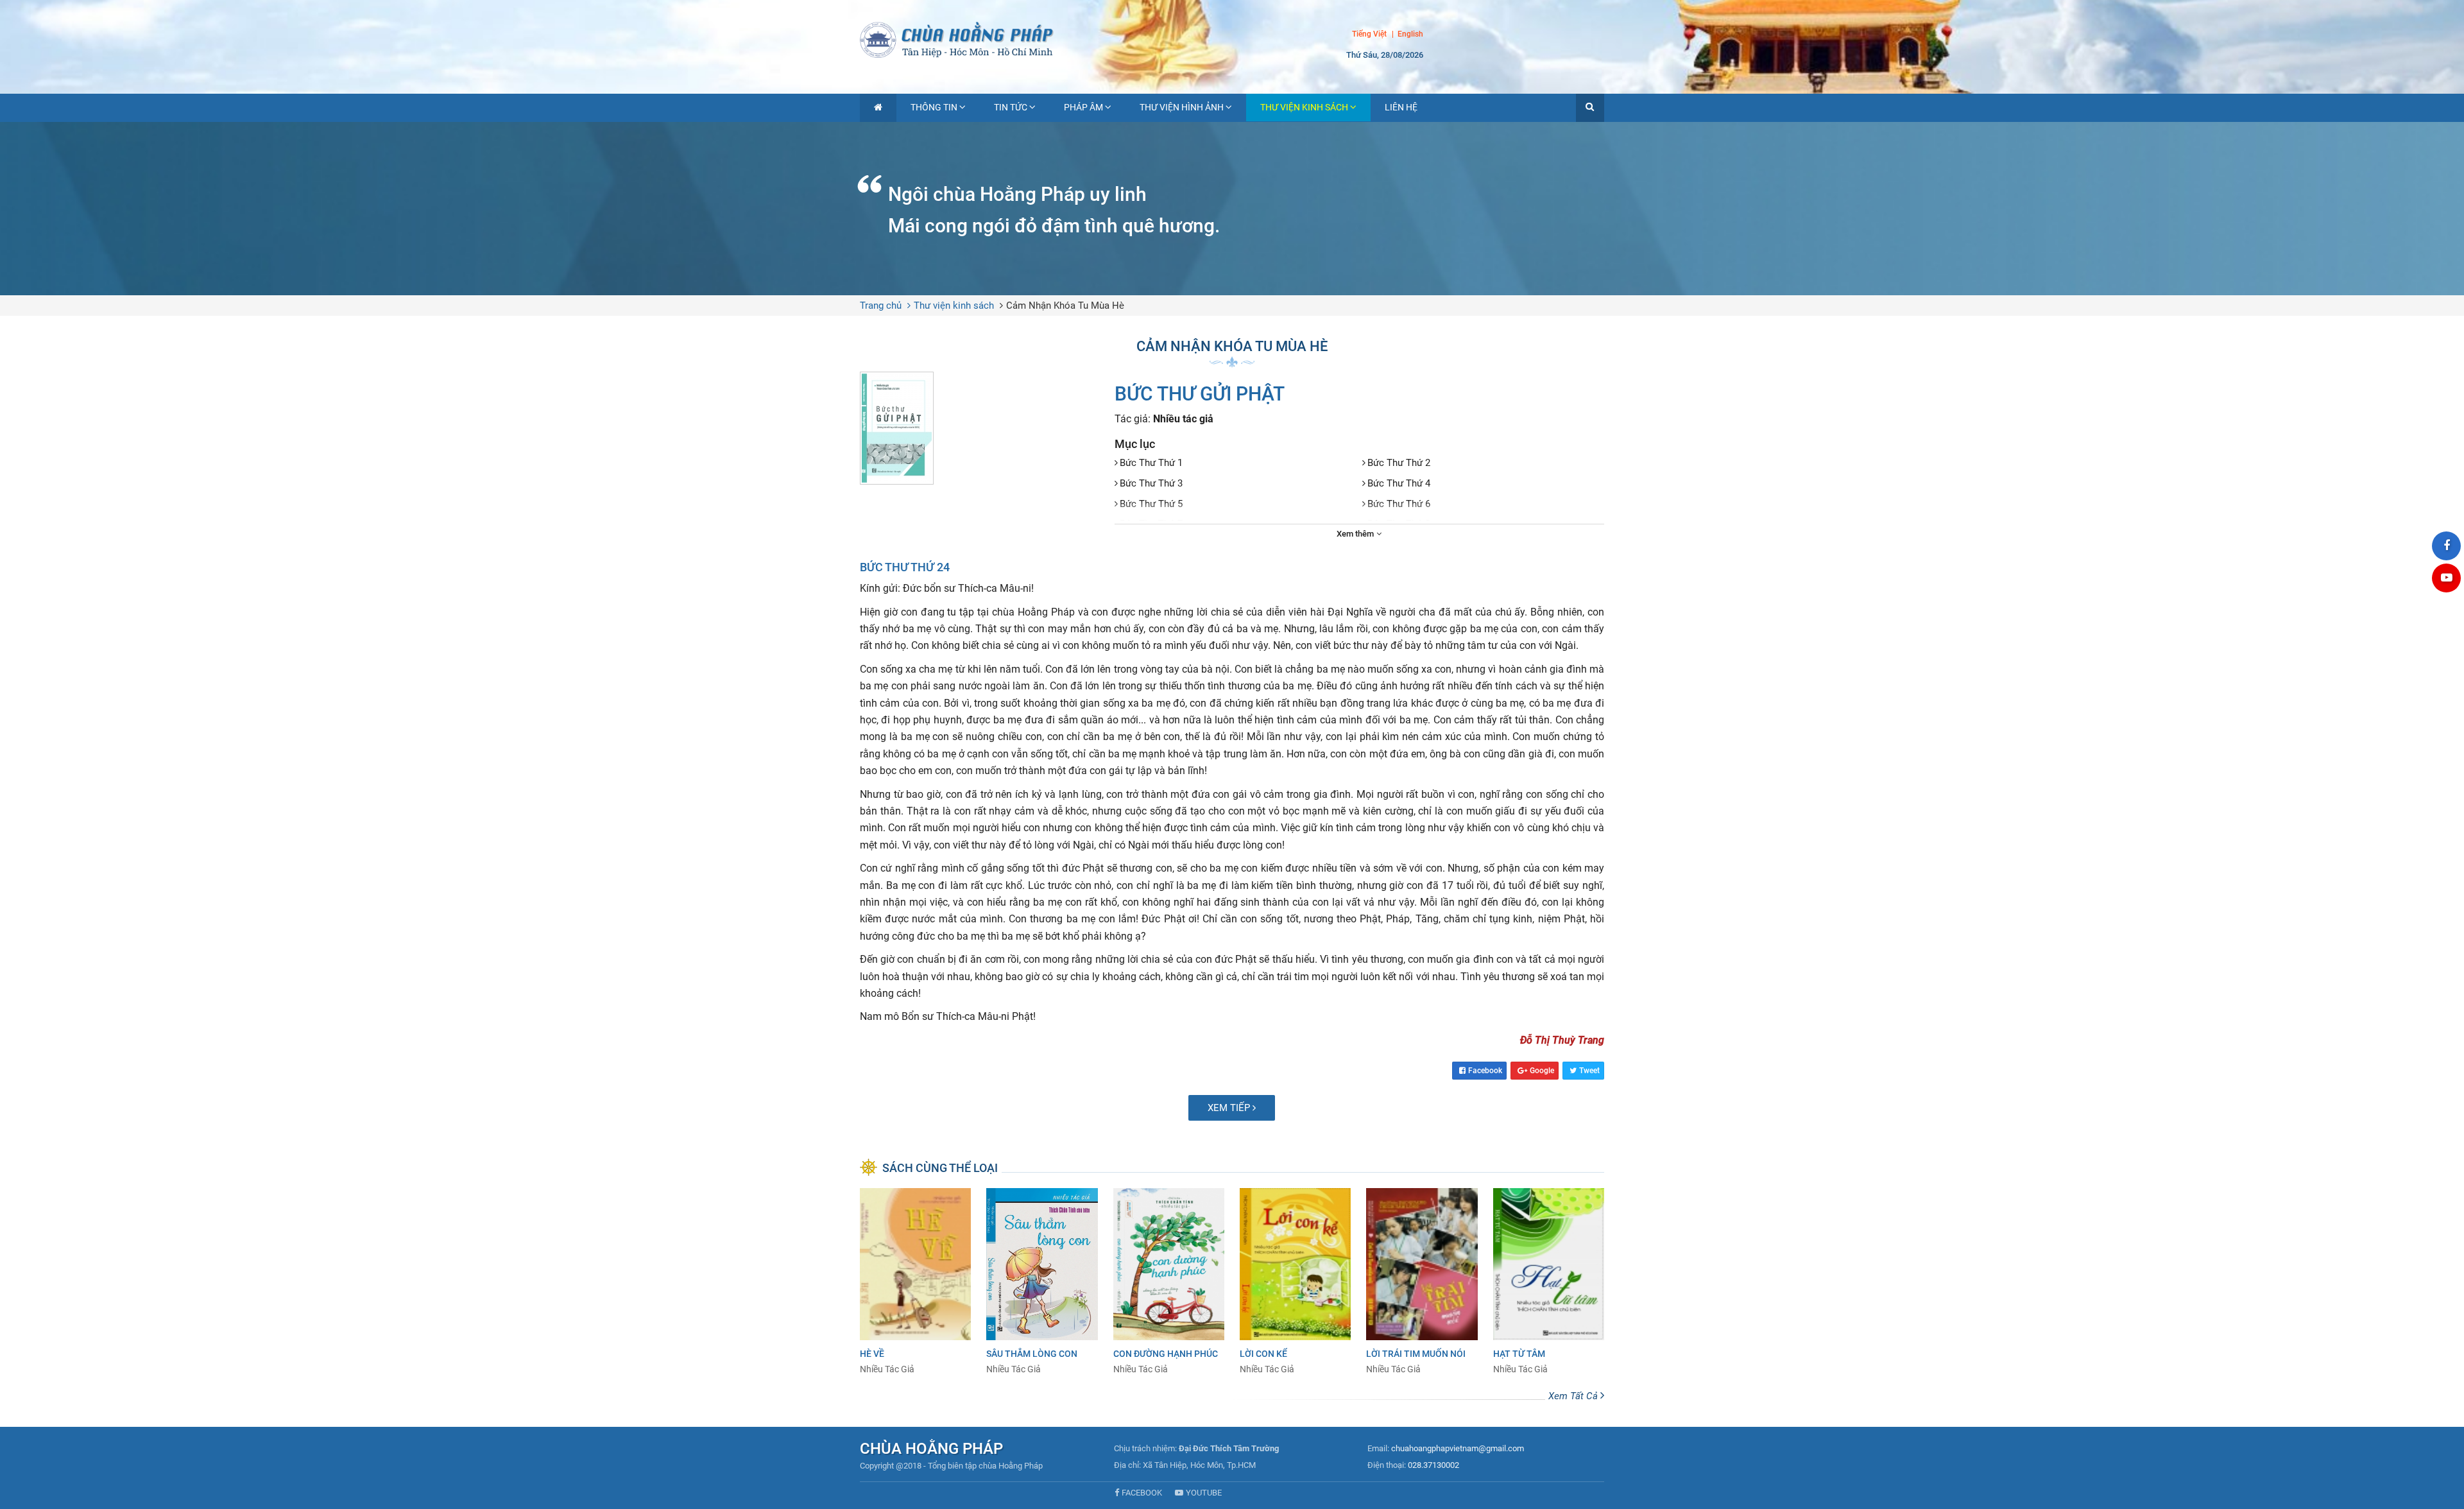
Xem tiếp (1230, 1108)
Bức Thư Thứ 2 (1399, 463)
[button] (1590, 108)
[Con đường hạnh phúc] (1169, 1282)
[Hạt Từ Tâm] (1549, 1282)
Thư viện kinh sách (1304, 107)
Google (1542, 1071)
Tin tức (1011, 107)
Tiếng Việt (1369, 34)
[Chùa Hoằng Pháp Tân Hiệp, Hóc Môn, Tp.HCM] (1232, 39)
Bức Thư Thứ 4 (1399, 483)
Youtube (1204, 1493)
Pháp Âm (1083, 107)
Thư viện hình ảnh (1182, 107)
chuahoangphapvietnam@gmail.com (1458, 1448)
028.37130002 (1433, 1465)
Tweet (1589, 1071)
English (1410, 35)
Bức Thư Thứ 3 (1151, 483)
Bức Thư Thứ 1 (1151, 463)
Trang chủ (881, 306)
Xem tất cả (1574, 1396)
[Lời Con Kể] (1295, 1282)
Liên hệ (1401, 107)
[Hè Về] (915, 1282)
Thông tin (934, 107)
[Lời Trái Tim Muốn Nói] (1422, 1282)
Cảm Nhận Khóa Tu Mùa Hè (1065, 306)
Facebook (1485, 1071)
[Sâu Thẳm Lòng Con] (1042, 1282)
